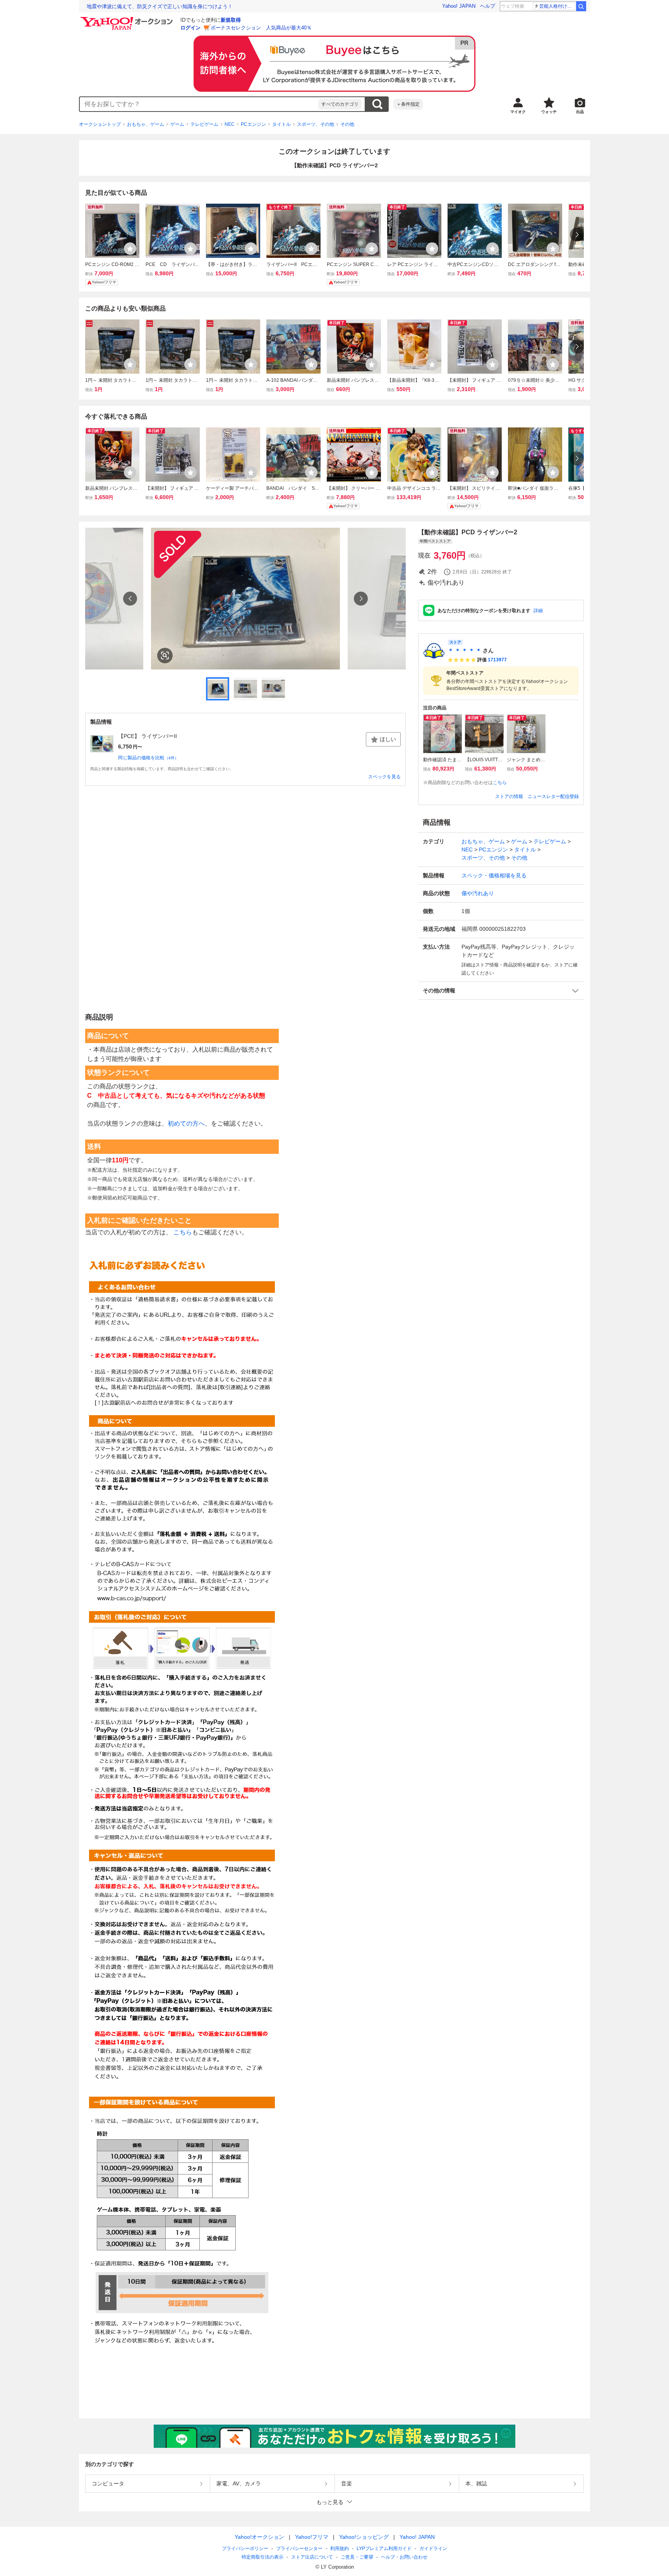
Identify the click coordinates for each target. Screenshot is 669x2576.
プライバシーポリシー (245, 2549)
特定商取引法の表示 (262, 2557)
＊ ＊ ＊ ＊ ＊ (465, 650)
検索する (377, 104)
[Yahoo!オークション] (128, 19)
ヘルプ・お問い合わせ (404, 2557)
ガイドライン (433, 2549)
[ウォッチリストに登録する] (130, 249)
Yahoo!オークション (259, 2537)
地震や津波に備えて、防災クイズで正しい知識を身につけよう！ (160, 6)
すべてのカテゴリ (340, 104)
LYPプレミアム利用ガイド (384, 2549)
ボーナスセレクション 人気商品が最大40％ (261, 28)
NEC (230, 124)
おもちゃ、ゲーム (146, 124)
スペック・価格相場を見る (494, 875)
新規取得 (231, 20)
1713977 (497, 660)
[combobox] (199, 104)
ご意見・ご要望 (357, 2557)
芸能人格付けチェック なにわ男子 (557, 6)
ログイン (190, 28)
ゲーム (177, 124)
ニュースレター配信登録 (553, 796)
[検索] (581, 6)
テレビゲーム (204, 124)
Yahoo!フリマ (312, 2537)
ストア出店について (312, 2557)
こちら (500, 783)
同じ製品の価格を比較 (148, 758)
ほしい (388, 739)
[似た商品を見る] (165, 656)
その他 (347, 124)
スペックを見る (384, 777)
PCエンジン (253, 124)
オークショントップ (100, 124)
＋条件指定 (408, 104)
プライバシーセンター (299, 2549)
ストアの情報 (509, 796)
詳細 (538, 611)
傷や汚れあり (478, 893)
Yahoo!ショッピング (364, 2537)
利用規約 (340, 2549)
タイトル (281, 124)
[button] (501, 991)
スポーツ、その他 (316, 124)
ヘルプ (488, 6)
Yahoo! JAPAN (459, 6)
